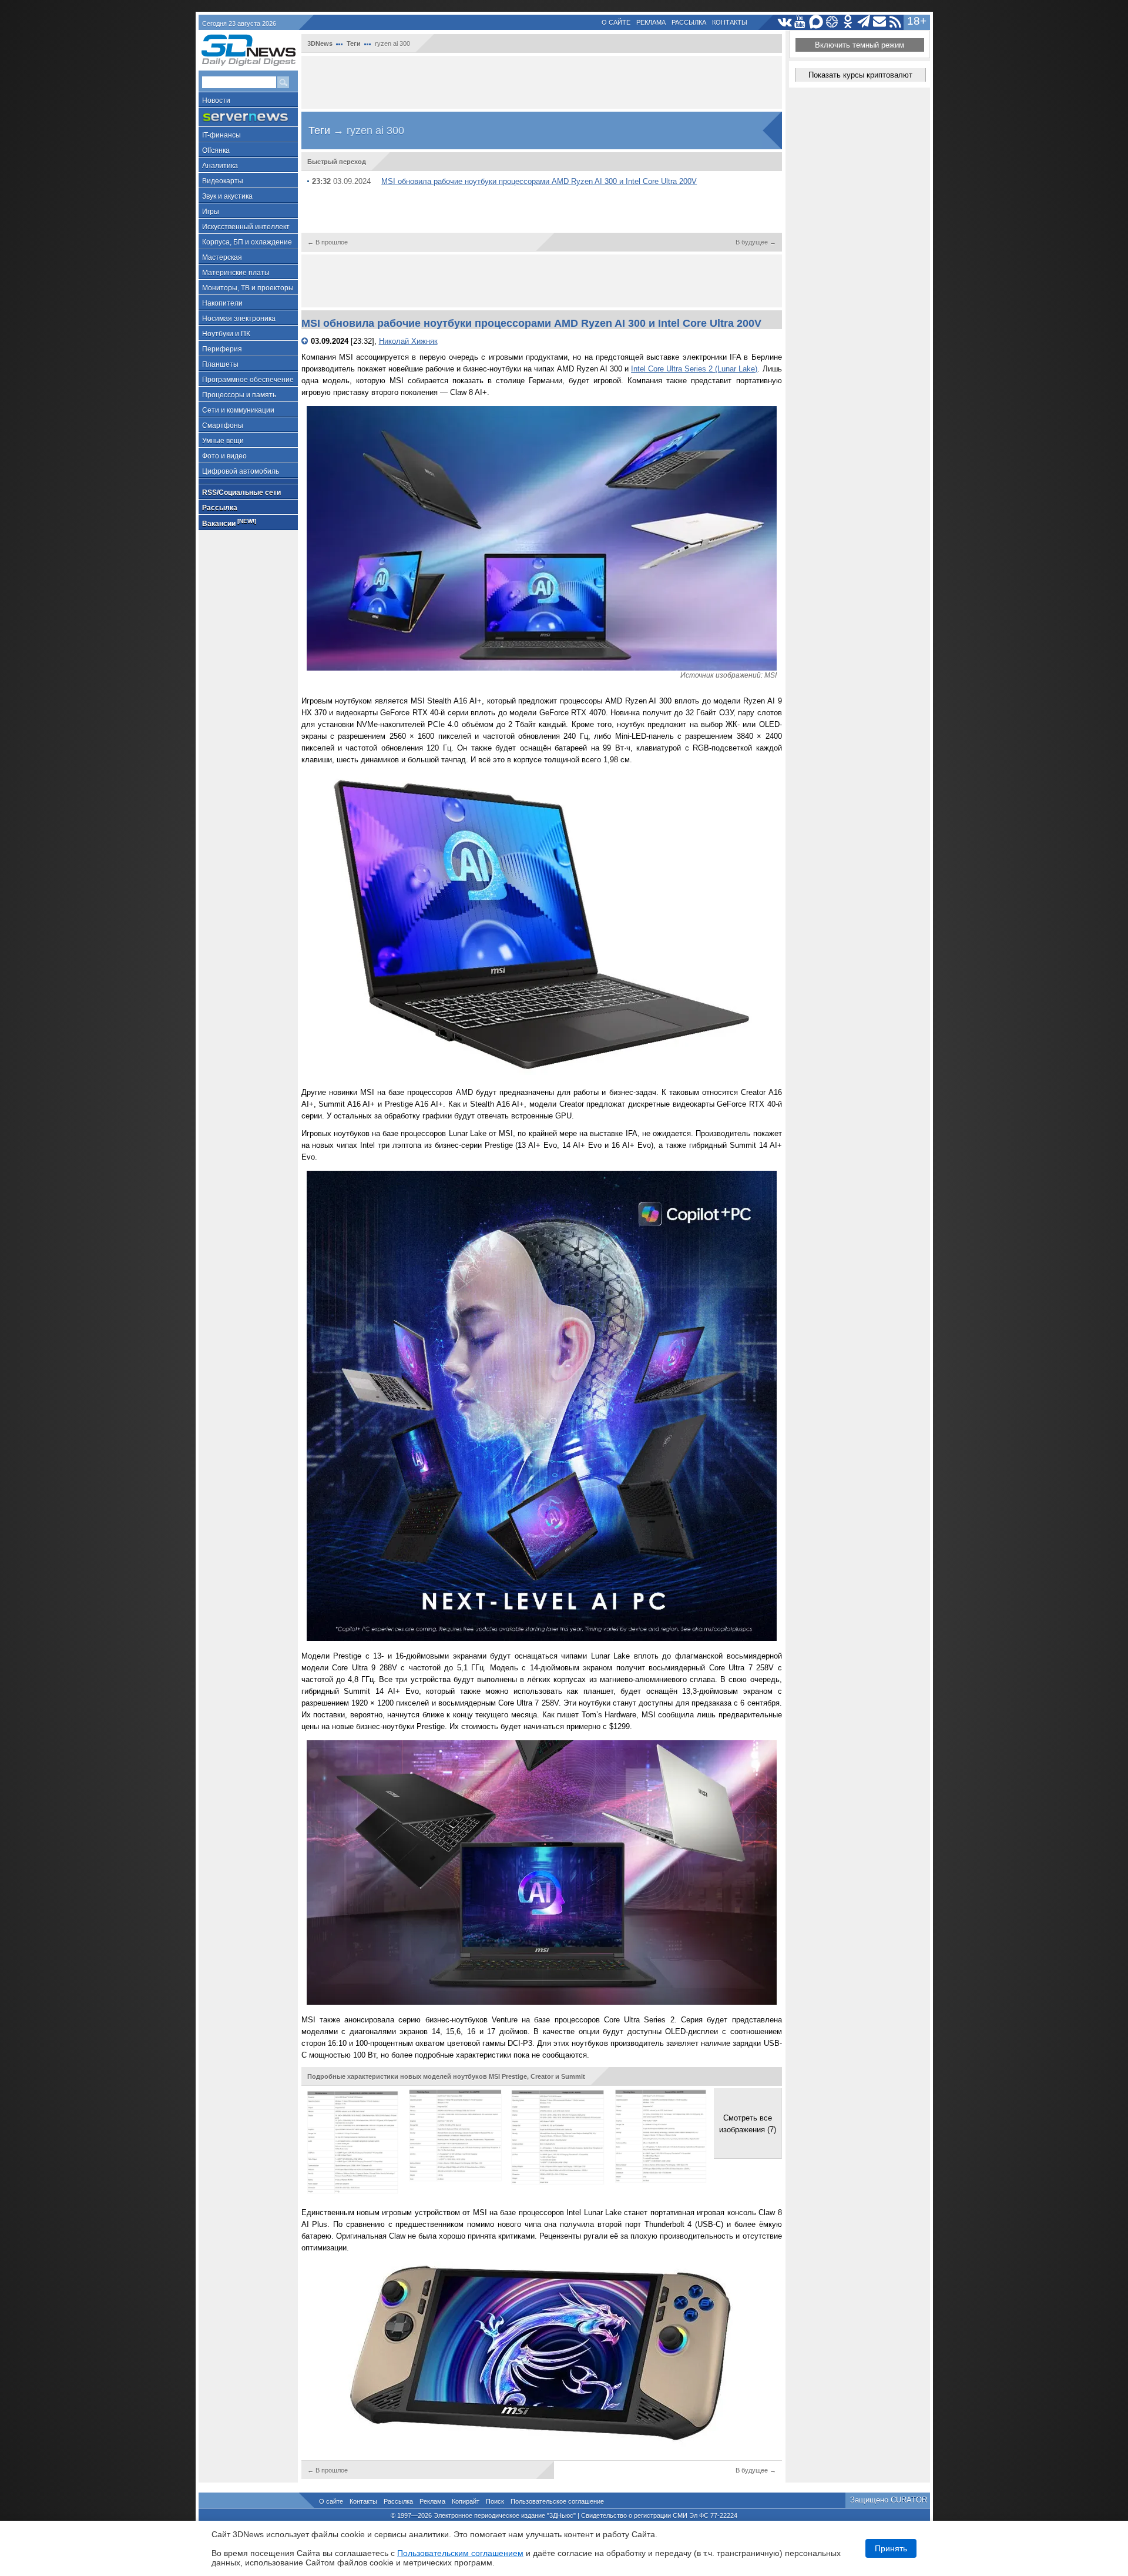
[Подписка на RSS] (896, 22)
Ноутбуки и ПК (226, 334)
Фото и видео (224, 456)
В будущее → (756, 242)
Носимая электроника (239, 319)
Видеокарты (223, 181)
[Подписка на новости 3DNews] (880, 22)
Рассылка (689, 22)
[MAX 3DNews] (816, 22)
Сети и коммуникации (238, 410)
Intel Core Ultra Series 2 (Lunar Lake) (694, 369)
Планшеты (220, 364)
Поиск (495, 2501)
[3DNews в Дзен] (832, 22)
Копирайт (466, 2501)
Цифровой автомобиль (241, 471)
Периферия (222, 349)
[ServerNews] (248, 117)
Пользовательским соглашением (460, 2553)
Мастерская (222, 257)
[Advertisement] (542, 82)
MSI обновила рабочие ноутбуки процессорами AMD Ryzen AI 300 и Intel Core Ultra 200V (539, 181)
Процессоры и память (239, 395)
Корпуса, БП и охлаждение (247, 242)
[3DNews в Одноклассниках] (848, 22)
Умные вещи (223, 441)
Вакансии (229, 523)
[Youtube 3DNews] (800, 22)
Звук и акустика (227, 196)
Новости (216, 101)
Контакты (730, 22)
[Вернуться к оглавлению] (306, 341)
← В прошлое (328, 242)
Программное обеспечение (248, 380)
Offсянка (216, 150)
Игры (211, 212)
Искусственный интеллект (246, 227)
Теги (354, 43)
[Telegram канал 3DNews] (864, 22)
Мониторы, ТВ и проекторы (248, 288)
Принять (891, 2548)
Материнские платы (236, 273)
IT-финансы (221, 135)
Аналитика (220, 166)
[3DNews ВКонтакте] (785, 22)
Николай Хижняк (408, 341)
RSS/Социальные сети (241, 493)
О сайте (616, 22)
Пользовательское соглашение (557, 2501)
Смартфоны (223, 426)
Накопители (222, 303)
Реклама (651, 22)
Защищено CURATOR (889, 2500)
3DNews (320, 43)
